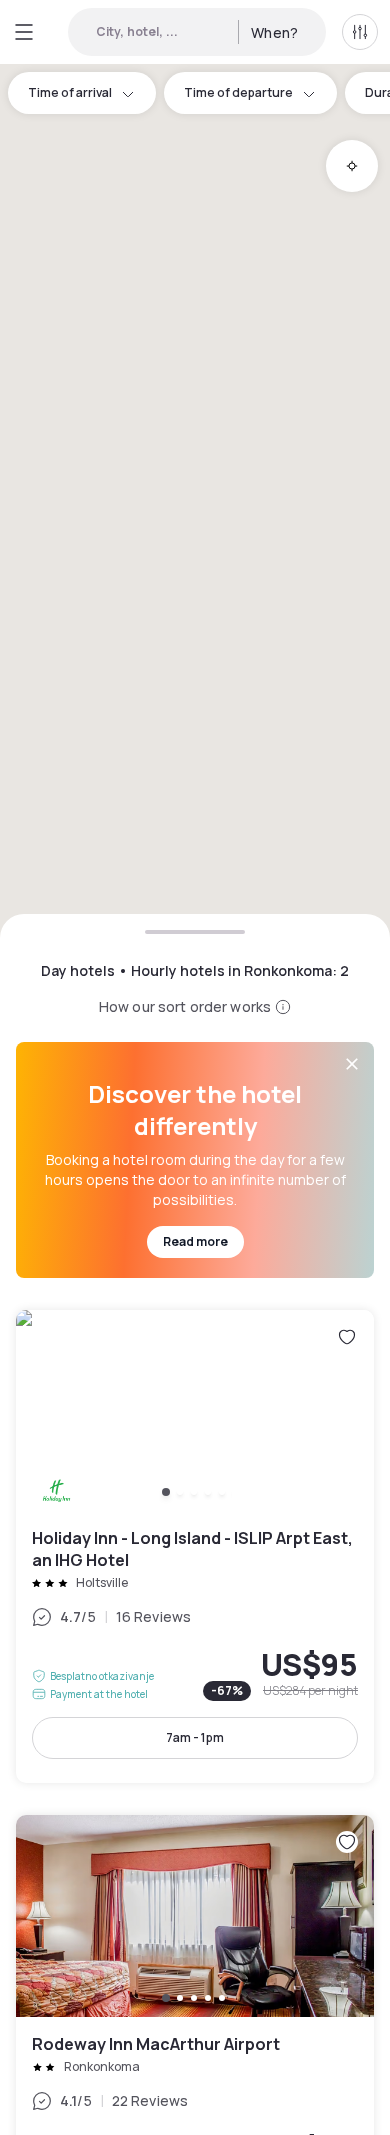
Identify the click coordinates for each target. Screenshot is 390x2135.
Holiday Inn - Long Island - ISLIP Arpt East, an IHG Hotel (195, 1546)
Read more (195, 1241)
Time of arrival (70, 92)
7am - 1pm (195, 1737)
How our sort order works (185, 1006)
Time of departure (238, 92)
